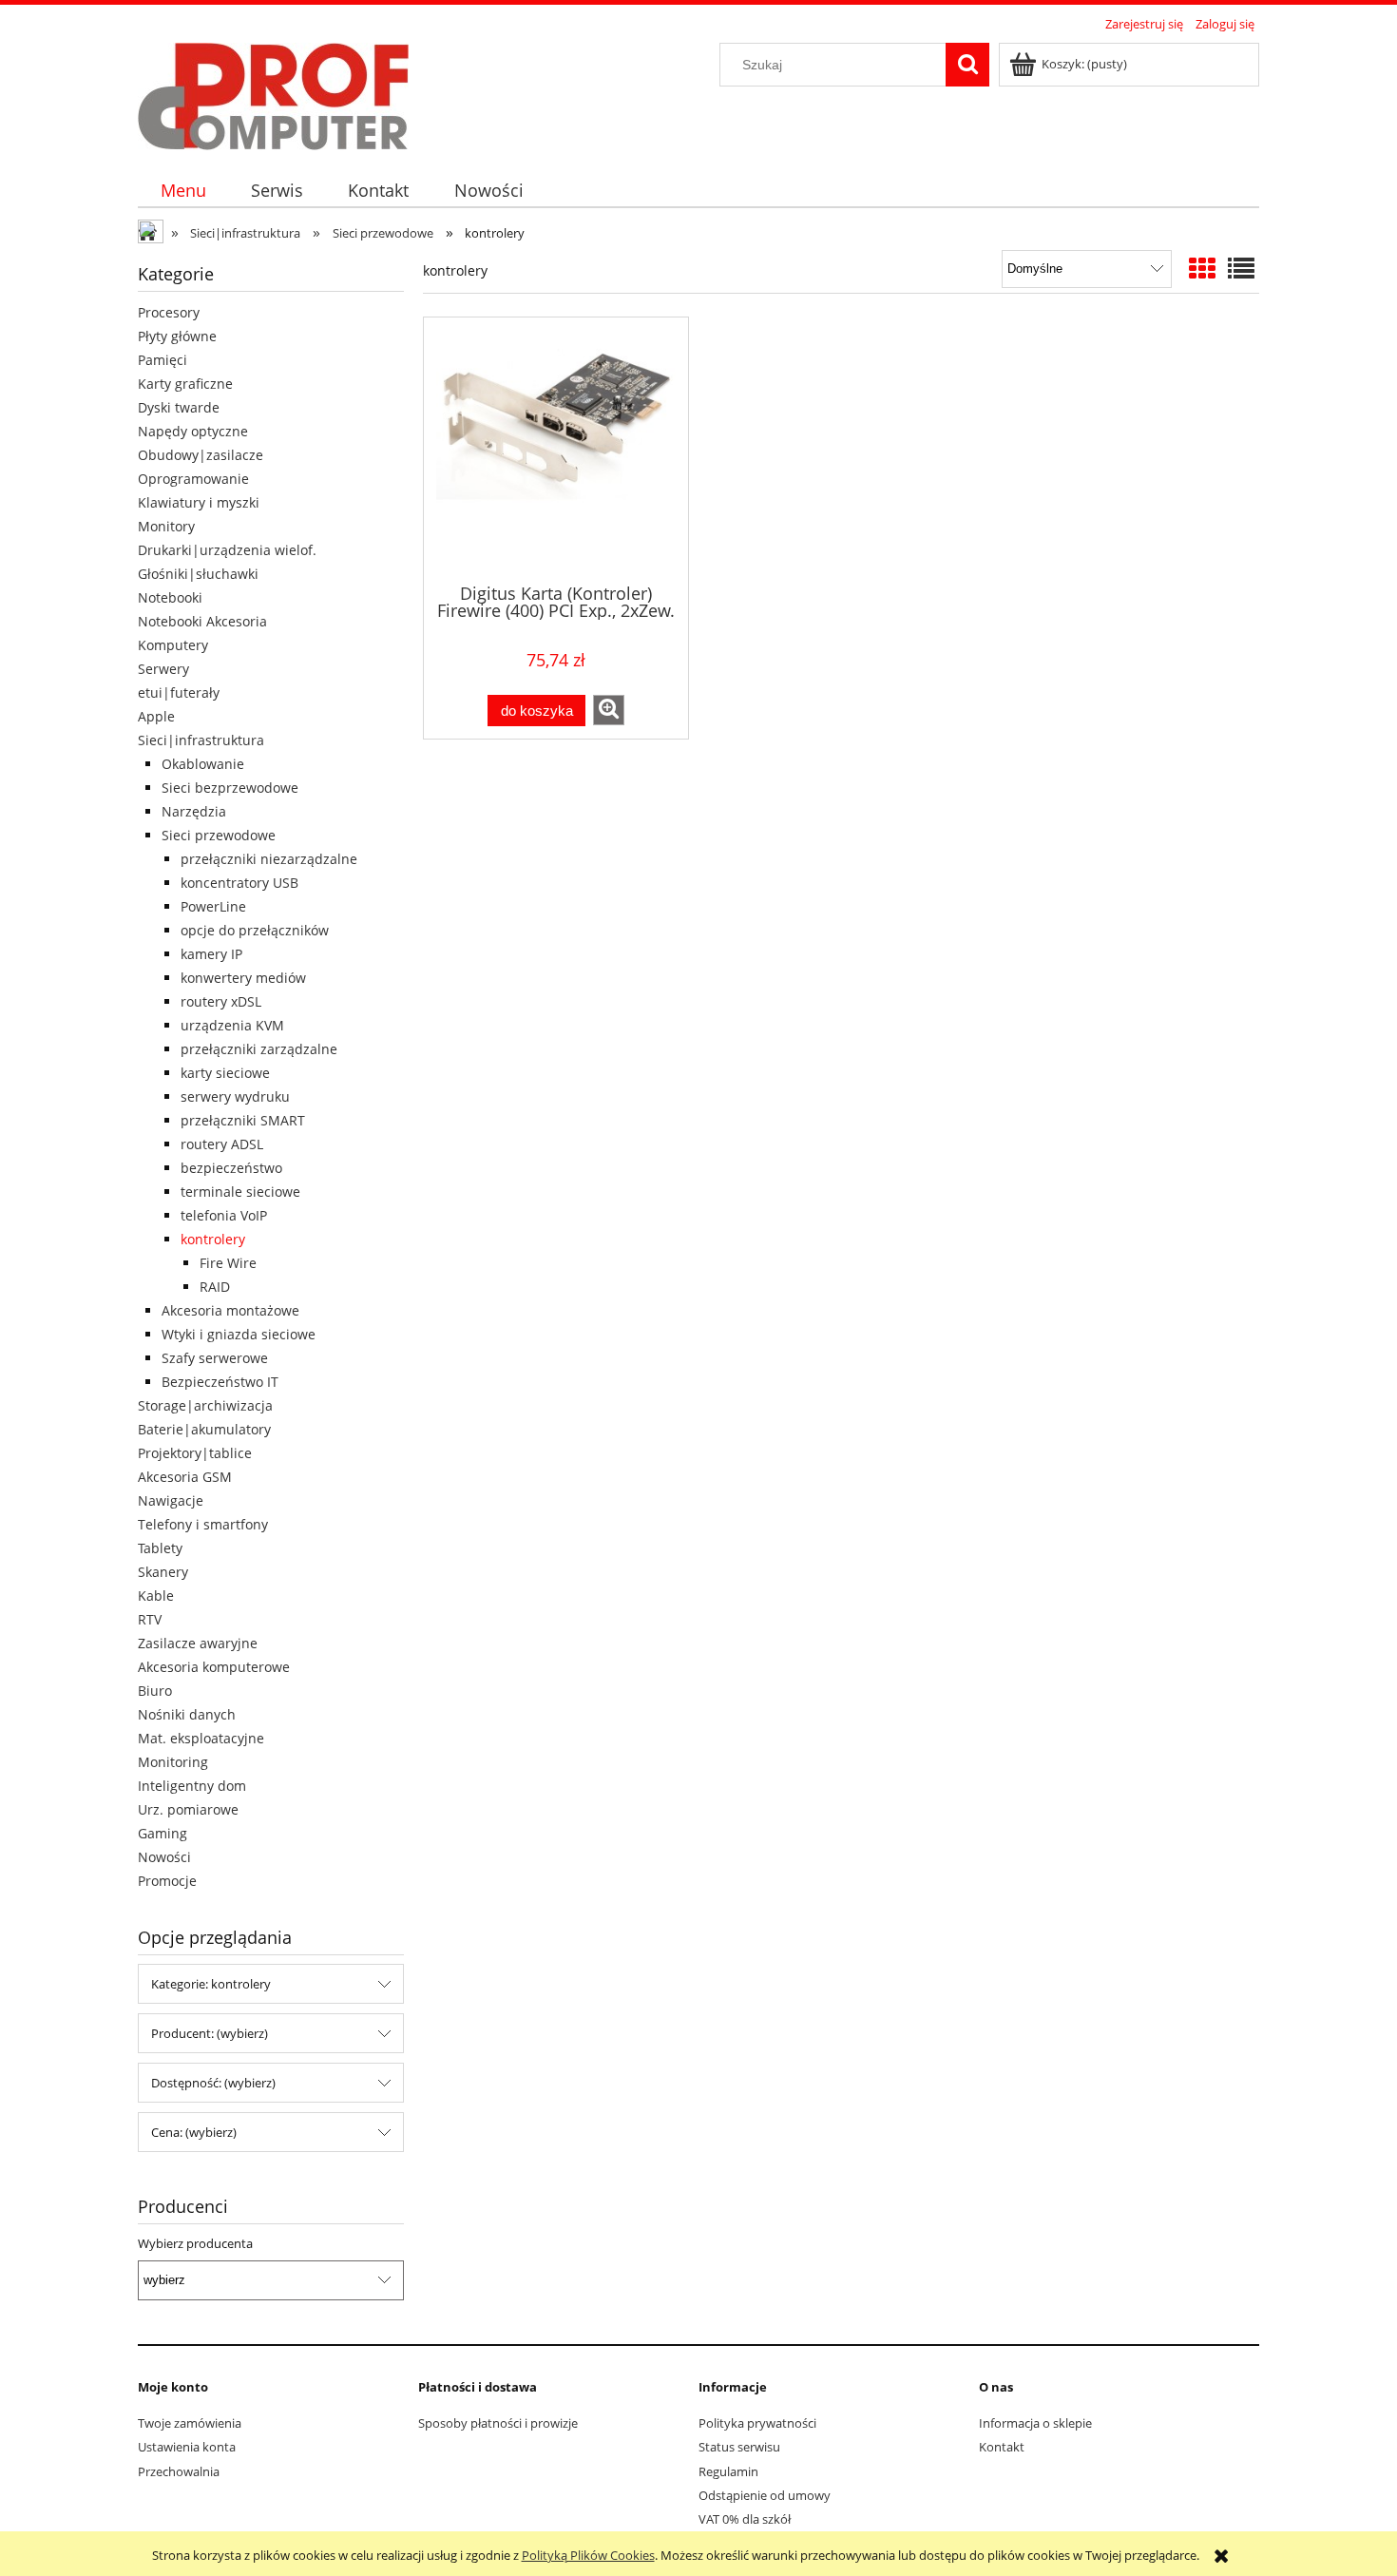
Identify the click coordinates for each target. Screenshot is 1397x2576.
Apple (156, 716)
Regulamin (728, 2471)
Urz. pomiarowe (188, 1809)
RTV (150, 1619)
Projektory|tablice (195, 1453)
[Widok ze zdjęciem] (1202, 268)
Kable (156, 1596)
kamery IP (211, 954)
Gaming (163, 1833)
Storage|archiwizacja (205, 1405)
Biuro (155, 1691)
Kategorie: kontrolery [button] (211, 1984)
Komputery (173, 645)
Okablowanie (203, 764)
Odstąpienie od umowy (765, 2495)
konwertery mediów (243, 978)
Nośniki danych (187, 1714)
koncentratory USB (239, 883)
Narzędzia (194, 811)
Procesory (169, 312)
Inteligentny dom (192, 1786)
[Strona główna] (273, 93)
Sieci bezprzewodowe (230, 788)
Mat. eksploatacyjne (201, 1738)
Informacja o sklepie (1035, 2423)
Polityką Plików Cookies (588, 2555)
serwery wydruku (235, 1096)
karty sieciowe (225, 1073)
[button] (609, 710)
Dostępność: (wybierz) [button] (213, 2083)
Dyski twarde (179, 407)
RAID (215, 1287)
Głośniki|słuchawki (198, 574)
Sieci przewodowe (219, 835)
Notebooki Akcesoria (202, 621)
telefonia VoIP (224, 1215)
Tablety (160, 1548)
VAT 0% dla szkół (745, 2519)
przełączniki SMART (243, 1120)
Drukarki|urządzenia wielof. (227, 550)
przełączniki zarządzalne (259, 1049)
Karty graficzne (185, 384)
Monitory (166, 526)
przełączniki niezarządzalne (269, 859)
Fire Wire (228, 1263)
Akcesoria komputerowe (214, 1667)
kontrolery (213, 1239)
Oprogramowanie (193, 479)
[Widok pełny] (1241, 268)
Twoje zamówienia (190, 2423)
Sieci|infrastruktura (201, 740)
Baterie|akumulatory (204, 1429)
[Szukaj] (967, 65)
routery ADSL (222, 1144)
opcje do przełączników (255, 930)
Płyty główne (177, 336)
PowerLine (213, 906)
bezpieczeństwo (231, 1168)
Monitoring (173, 1762)
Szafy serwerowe (215, 1358)
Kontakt (1002, 2447)
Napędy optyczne (193, 431)
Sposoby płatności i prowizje (498, 2423)
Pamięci (163, 360)
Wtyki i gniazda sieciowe (239, 1334)
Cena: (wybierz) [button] (194, 2132)
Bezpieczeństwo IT (220, 1382)
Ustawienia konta (187, 2447)
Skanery (163, 1572)
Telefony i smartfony (203, 1524)
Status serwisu (739, 2447)
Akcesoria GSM (185, 1477)
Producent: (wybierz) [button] (210, 2033)
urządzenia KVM (232, 1025)
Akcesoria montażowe (230, 1310)
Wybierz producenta (195, 2243)
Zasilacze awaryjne (198, 1643)
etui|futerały (179, 692)
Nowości (164, 1857)
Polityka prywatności (757, 2423)
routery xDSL (221, 1001)
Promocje (167, 1881)
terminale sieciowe (240, 1192)
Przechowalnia (179, 2471)
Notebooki (170, 597)
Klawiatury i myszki (199, 502)
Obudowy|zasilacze (201, 455)
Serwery (163, 669)
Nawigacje (171, 1500)
